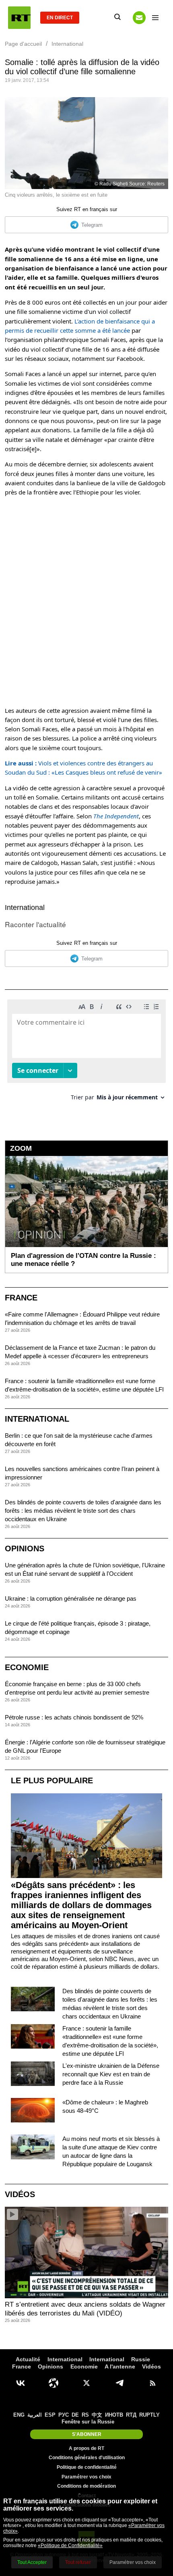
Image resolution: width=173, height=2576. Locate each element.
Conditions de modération (86, 2486)
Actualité (28, 2359)
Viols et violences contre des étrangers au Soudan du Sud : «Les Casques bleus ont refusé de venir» (83, 768)
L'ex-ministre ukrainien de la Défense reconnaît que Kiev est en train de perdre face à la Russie (111, 2074)
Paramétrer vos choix (86, 2477)
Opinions (25, 1548)
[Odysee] (54, 2383)
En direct (60, 18)
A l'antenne (120, 2366)
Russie (141, 2359)
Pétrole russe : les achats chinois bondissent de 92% (74, 1717)
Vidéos (20, 2194)
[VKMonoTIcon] (21, 2383)
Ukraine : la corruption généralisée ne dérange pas (71, 1598)
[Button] (139, 18)
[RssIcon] (152, 2383)
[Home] (19, 18)
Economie (27, 1667)
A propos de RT (86, 2448)
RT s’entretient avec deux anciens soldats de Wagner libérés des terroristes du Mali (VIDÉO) (85, 2309)
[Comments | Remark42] (86, 1053)
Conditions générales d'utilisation (87, 2458)
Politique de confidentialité (87, 2467)
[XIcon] (86, 2383)
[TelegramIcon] (119, 2383)
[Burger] (155, 18)
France (21, 1298)
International (25, 908)
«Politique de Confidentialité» (70, 2545)
